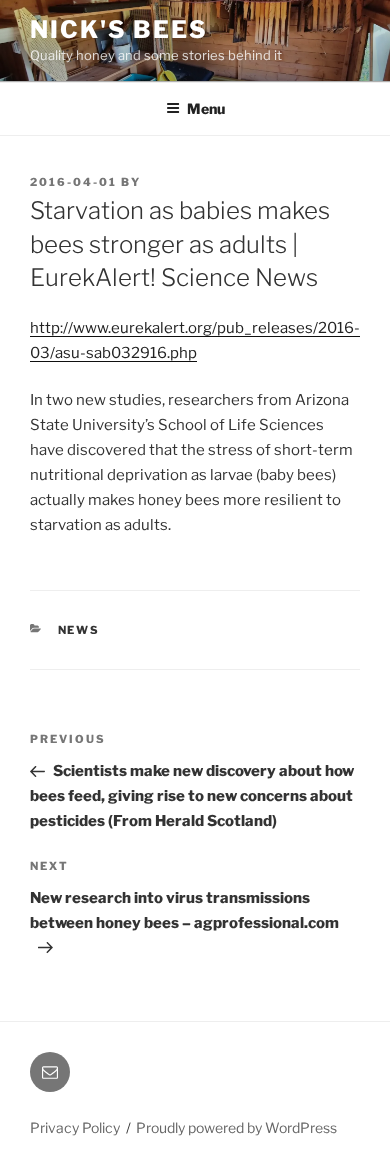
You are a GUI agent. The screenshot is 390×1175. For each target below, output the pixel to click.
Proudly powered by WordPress (236, 1127)
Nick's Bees (119, 29)
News (79, 630)
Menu (206, 108)
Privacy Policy (75, 1127)
